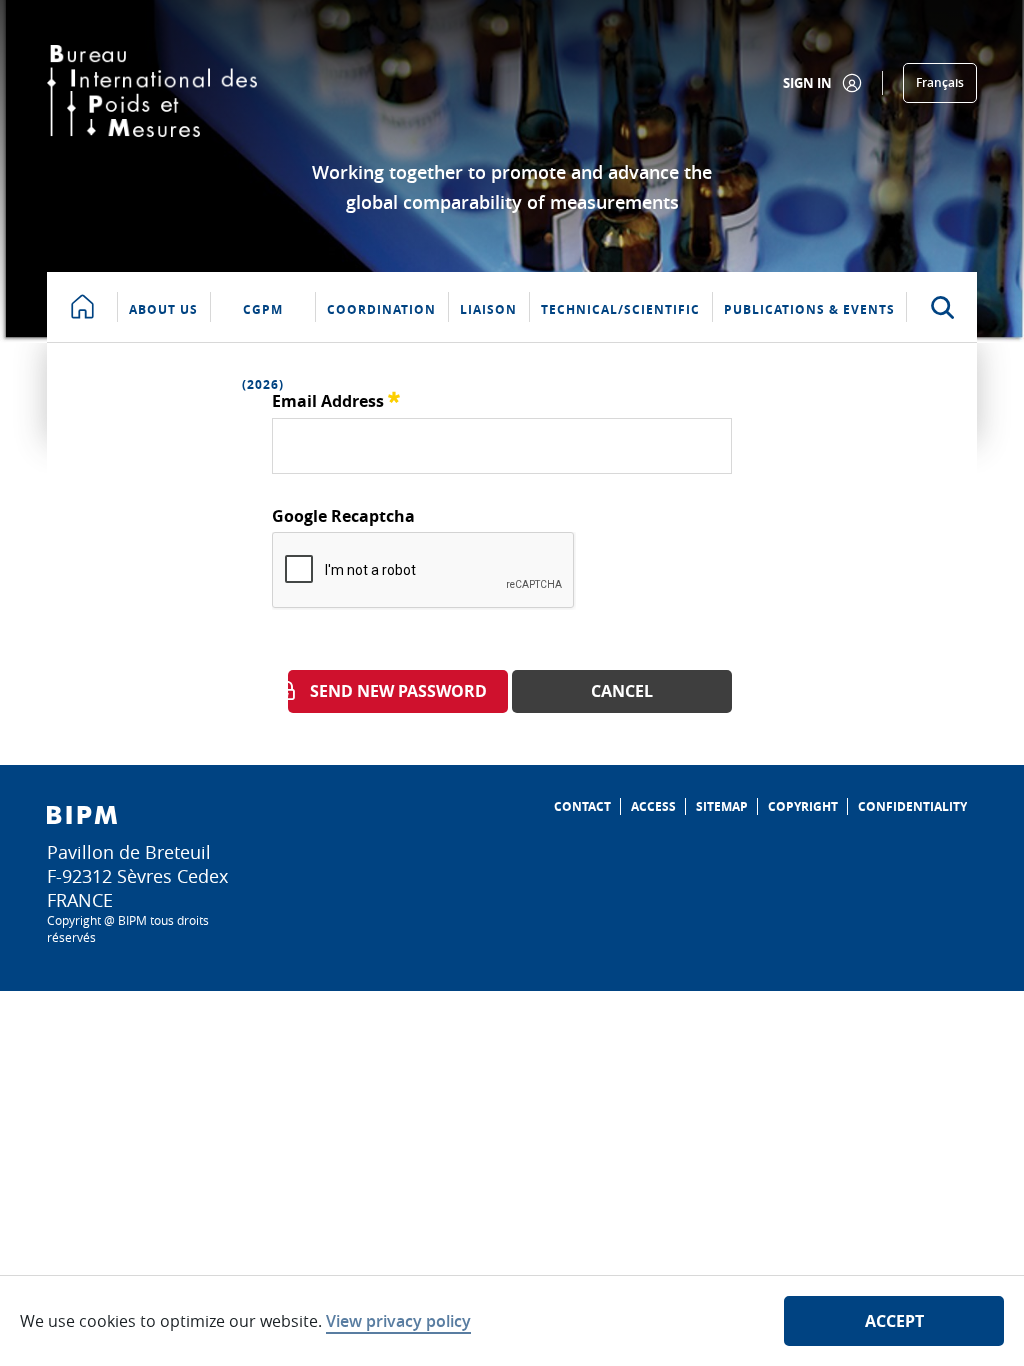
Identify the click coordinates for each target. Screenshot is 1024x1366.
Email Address (336, 398)
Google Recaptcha (343, 516)
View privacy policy (398, 1321)
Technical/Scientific (620, 309)
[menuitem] (582, 806)
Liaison (488, 309)
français (940, 82)
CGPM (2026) (263, 321)
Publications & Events (809, 309)
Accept (894, 1321)
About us (163, 309)
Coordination (381, 309)
